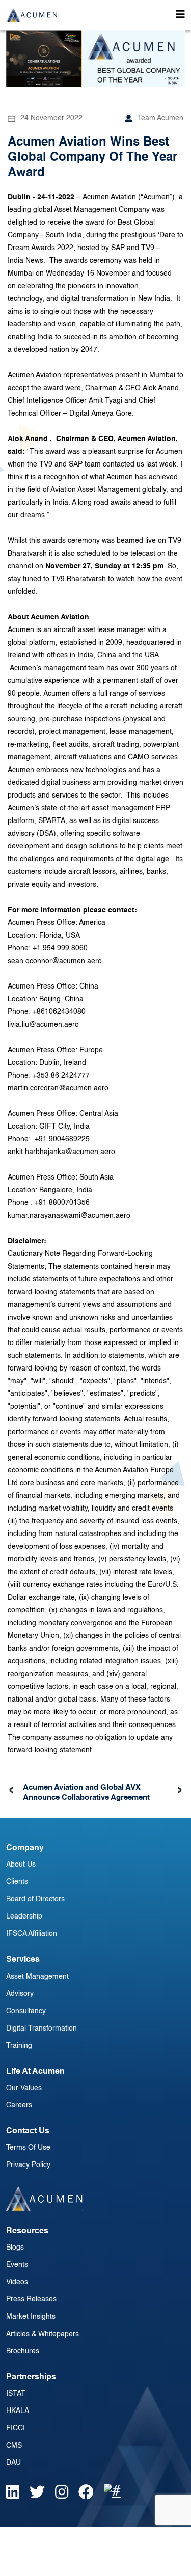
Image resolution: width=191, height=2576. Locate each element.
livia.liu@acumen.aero (43, 1025)
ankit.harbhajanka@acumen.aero (61, 1152)
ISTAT (16, 2394)
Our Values (24, 2088)
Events (17, 2265)
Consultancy (26, 2011)
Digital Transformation (42, 2029)
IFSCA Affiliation (32, 1934)
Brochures (23, 2351)
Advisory (20, 1994)
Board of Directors (35, 1899)
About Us (21, 1865)
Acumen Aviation (109, 197)
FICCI (16, 2428)
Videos (17, 2282)
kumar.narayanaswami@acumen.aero (69, 1216)
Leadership (24, 1916)
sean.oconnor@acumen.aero (55, 961)
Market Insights (31, 2317)
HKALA (18, 2411)
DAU (13, 2463)
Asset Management (37, 1977)
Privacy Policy (28, 2165)
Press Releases (31, 2299)
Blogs (15, 2248)
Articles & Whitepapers (43, 2334)
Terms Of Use (28, 2148)
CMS (14, 2446)
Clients (17, 1882)
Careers (19, 2105)
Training (19, 2046)
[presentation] (11, 1790)
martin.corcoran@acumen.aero (59, 1088)
